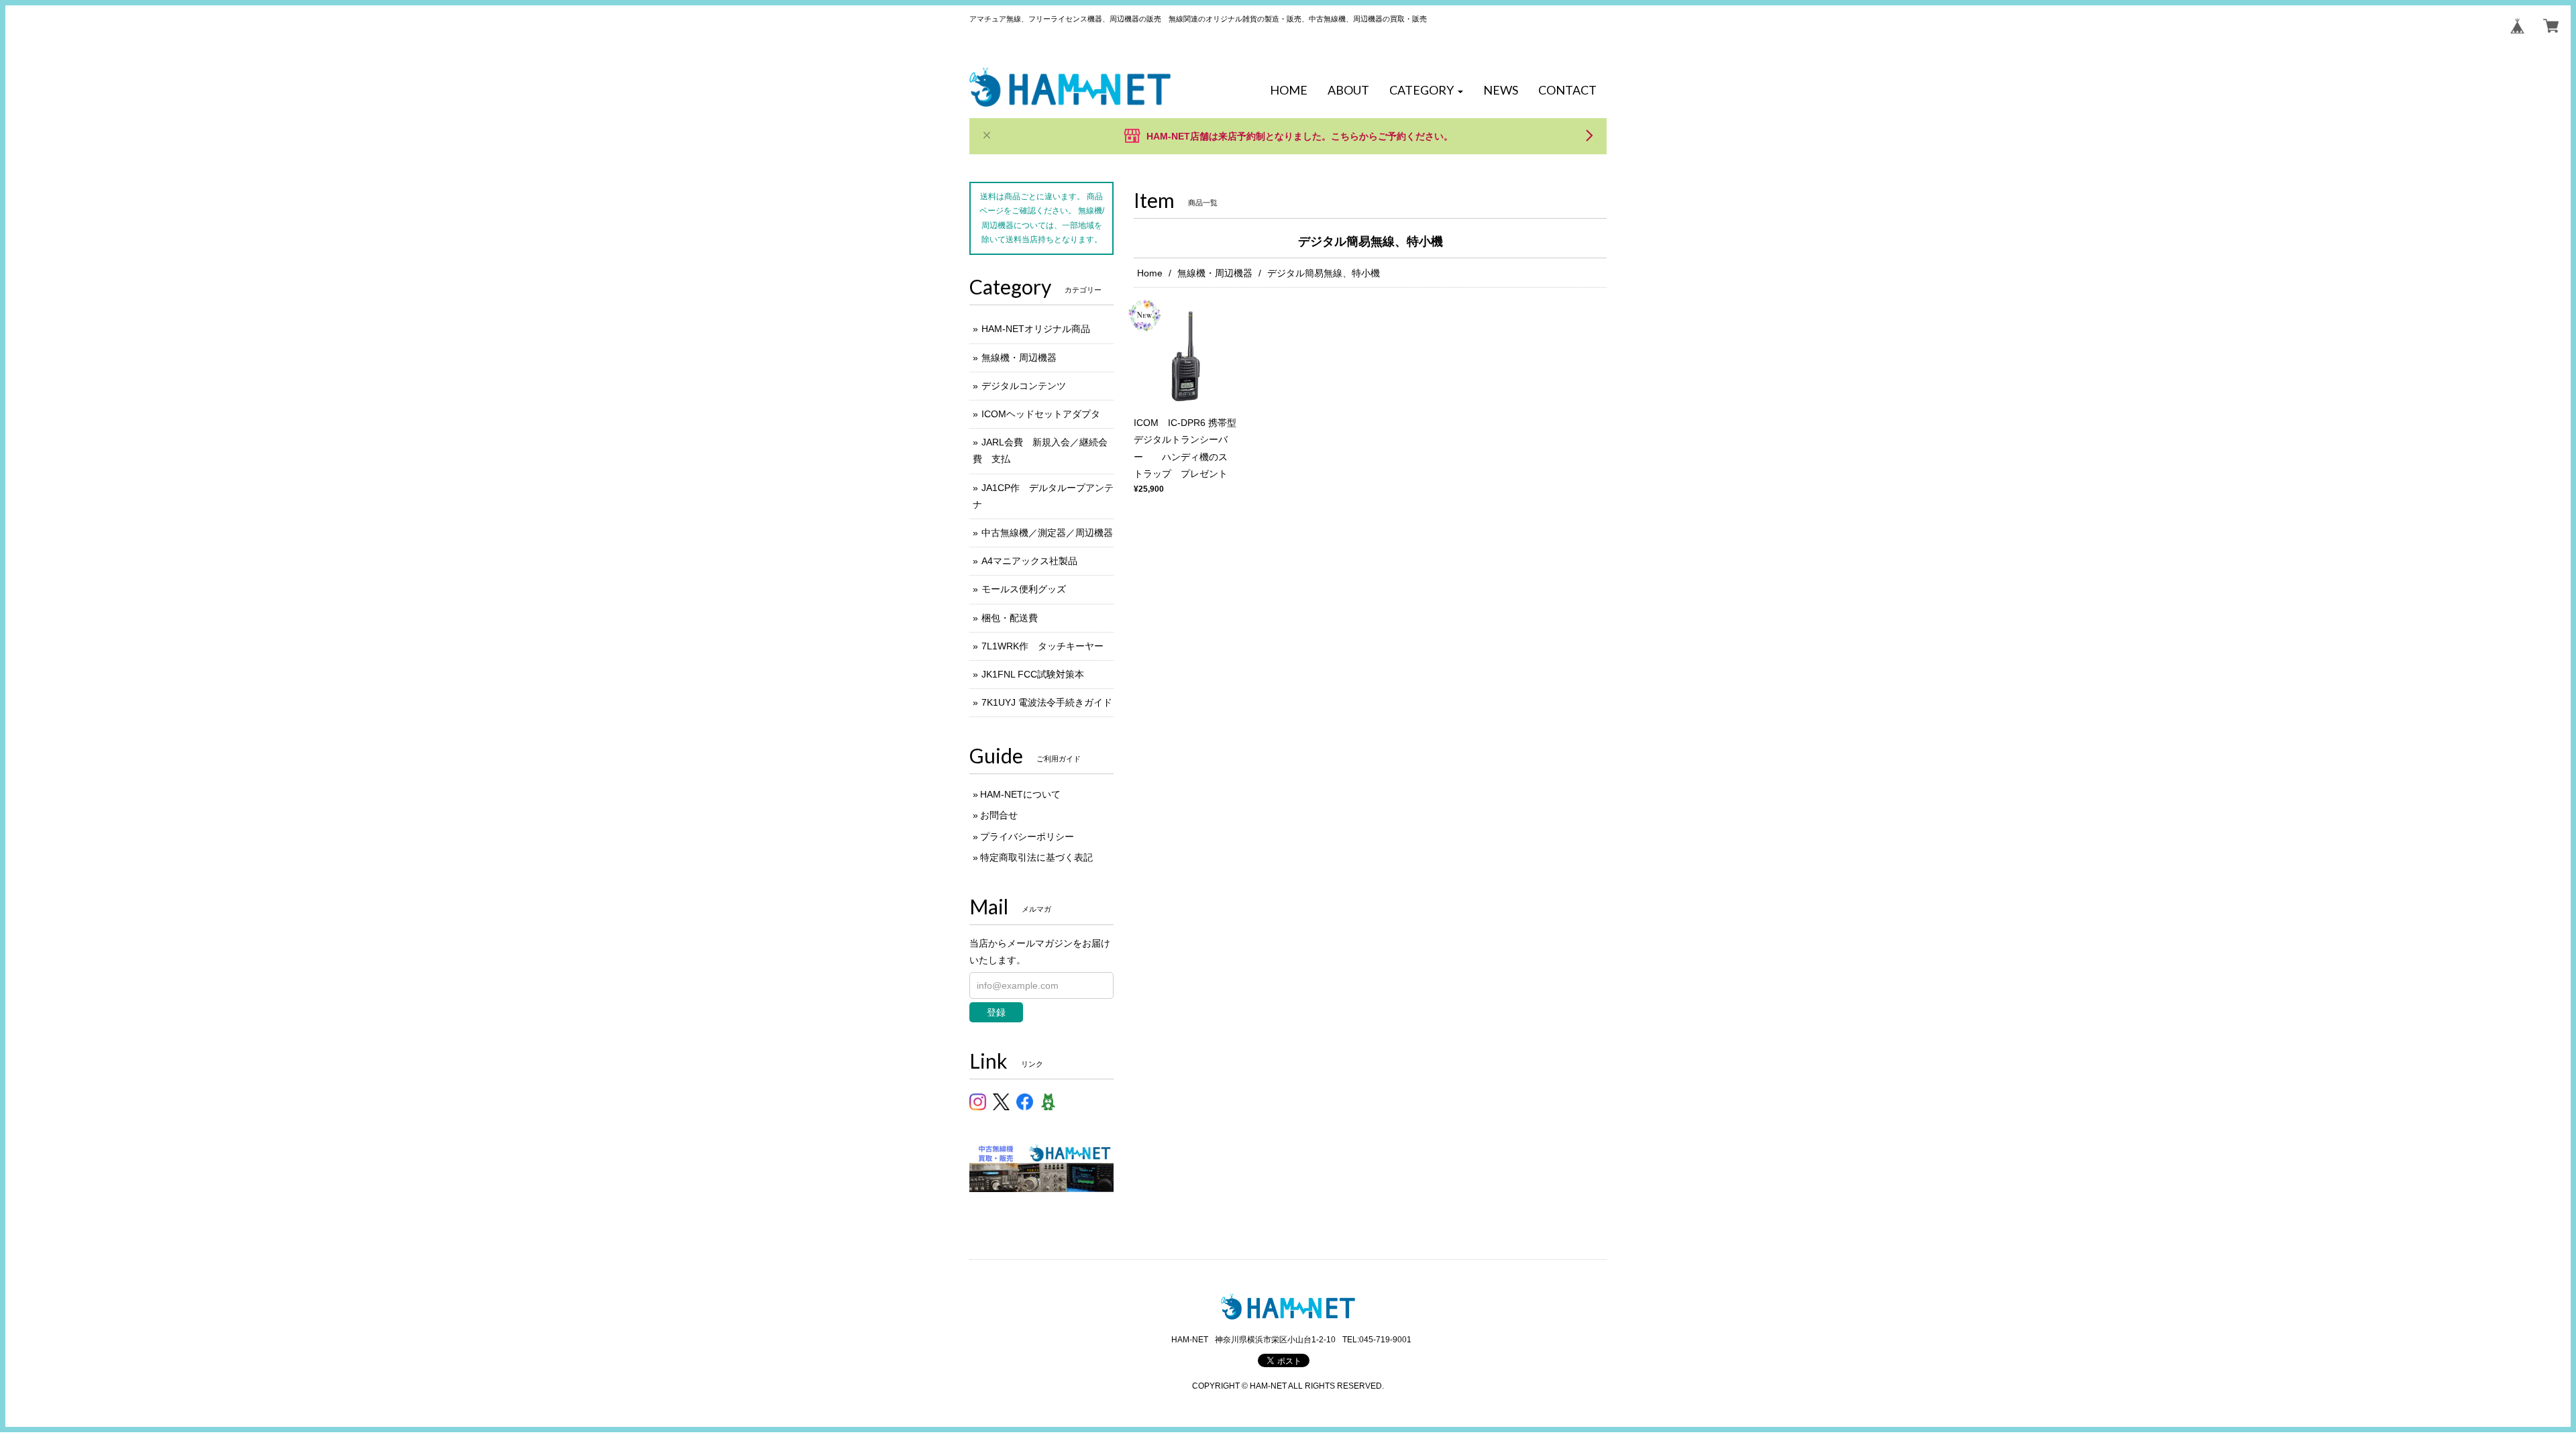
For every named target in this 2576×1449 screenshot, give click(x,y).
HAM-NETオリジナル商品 (1036, 329)
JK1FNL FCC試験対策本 (1033, 674)
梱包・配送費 (1010, 618)
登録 (996, 1012)
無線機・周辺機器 (1215, 273)
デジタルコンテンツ (1024, 386)
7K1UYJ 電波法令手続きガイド (1047, 702)
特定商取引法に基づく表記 (1036, 857)
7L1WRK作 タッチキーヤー (1042, 646)
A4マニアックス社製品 (1029, 561)
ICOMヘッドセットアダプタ (1041, 414)
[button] (1426, 91)
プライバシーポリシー (1027, 837)
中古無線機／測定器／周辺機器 (1047, 533)
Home (1150, 273)
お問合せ (999, 815)
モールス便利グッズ (1024, 589)
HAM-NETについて (1020, 794)
